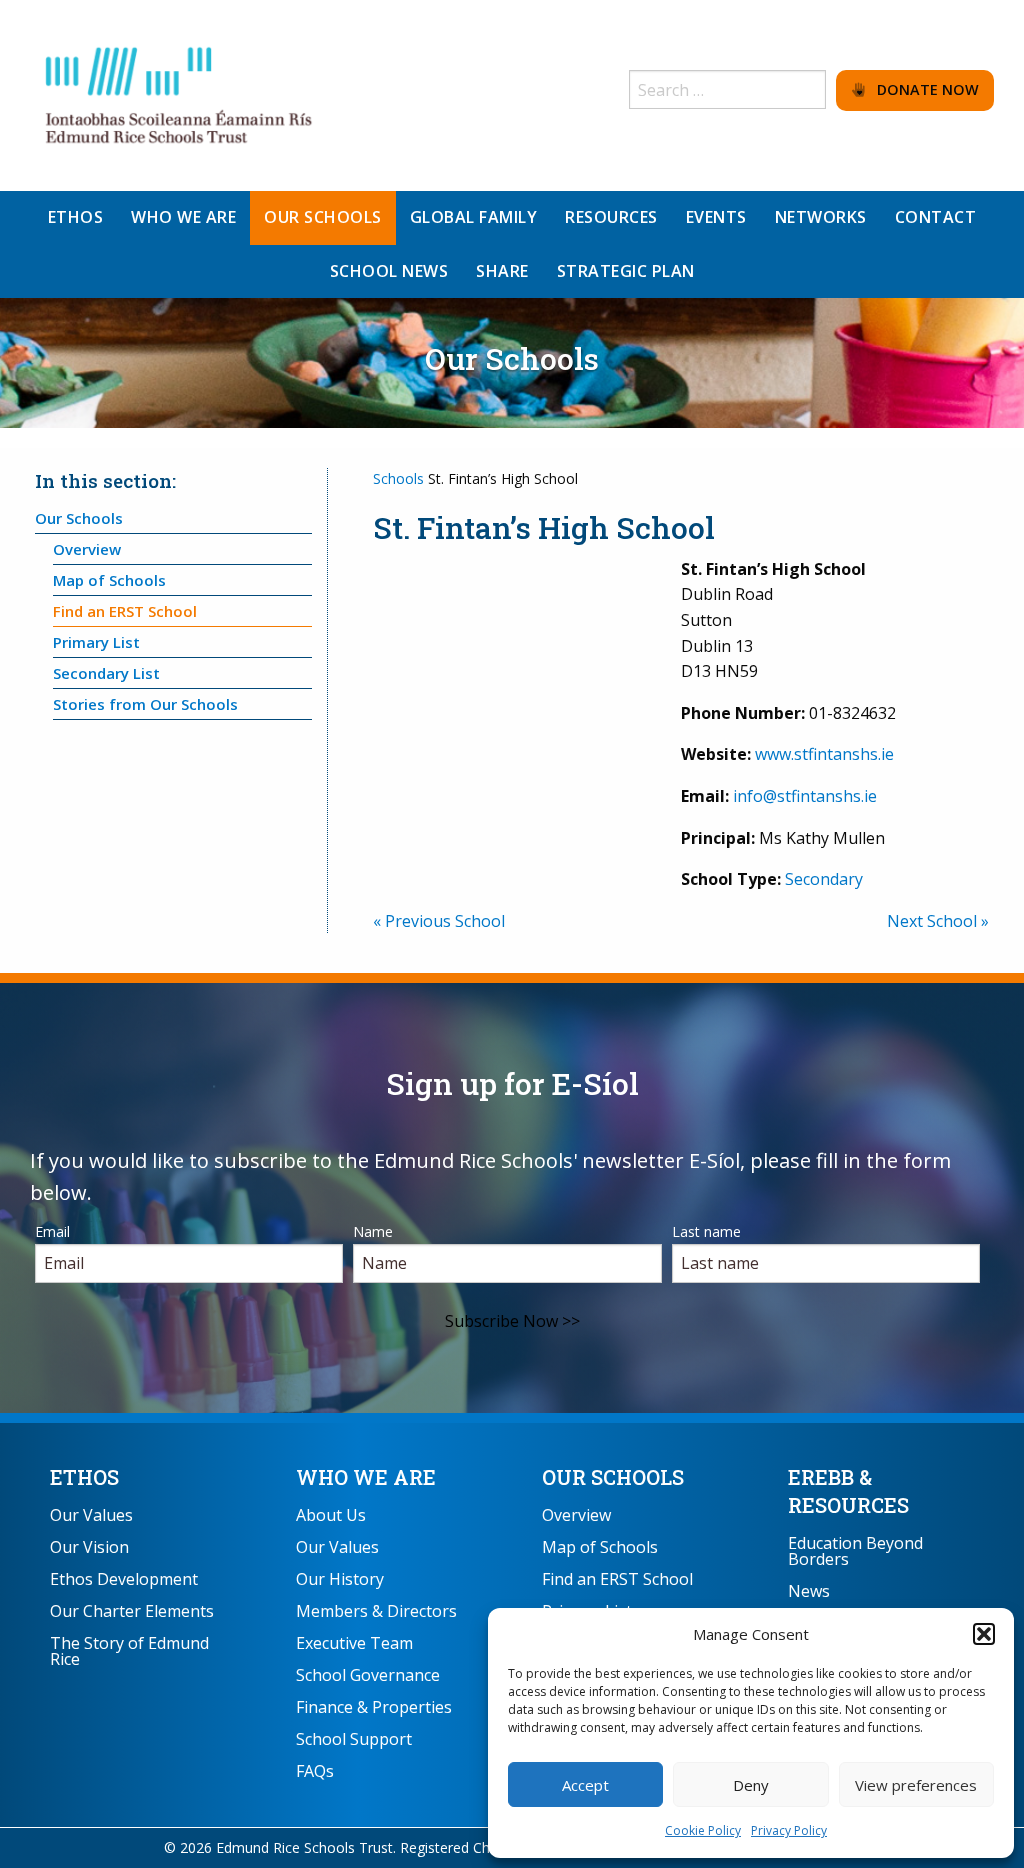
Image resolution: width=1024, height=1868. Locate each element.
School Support (354, 1739)
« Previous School (439, 921)
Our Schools (79, 518)
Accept (585, 1785)
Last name (706, 1231)
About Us (331, 1515)
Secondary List (106, 673)
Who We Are (366, 1477)
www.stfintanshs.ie (824, 754)
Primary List (96, 642)
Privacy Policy (789, 1830)
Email (52, 1231)
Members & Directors (376, 1611)
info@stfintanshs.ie (805, 796)
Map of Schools (109, 580)
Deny (751, 1785)
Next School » (938, 921)
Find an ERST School (125, 611)
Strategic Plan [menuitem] (626, 271)
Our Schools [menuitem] (323, 217)
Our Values (91, 1515)
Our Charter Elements (132, 1611)
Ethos (84, 1477)
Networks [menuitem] (821, 217)
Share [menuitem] (502, 271)
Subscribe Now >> (512, 1321)
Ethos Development (124, 1579)
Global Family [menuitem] (474, 217)
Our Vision (89, 1547)
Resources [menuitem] (611, 217)
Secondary (824, 879)
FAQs (315, 1771)
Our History (340, 1579)
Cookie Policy (703, 1830)
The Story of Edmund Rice (129, 1651)
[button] (984, 1634)
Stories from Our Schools (145, 704)
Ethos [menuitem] (76, 217)
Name (373, 1231)
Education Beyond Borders (855, 1551)
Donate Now (922, 89)
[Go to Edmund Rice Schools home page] (180, 94)
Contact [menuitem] (936, 217)
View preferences (916, 1785)
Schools (398, 478)
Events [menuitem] (716, 217)
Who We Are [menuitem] (183, 217)
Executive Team (354, 1643)
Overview (87, 549)
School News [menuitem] (389, 271)
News (809, 1591)
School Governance (368, 1675)
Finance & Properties (374, 1707)
